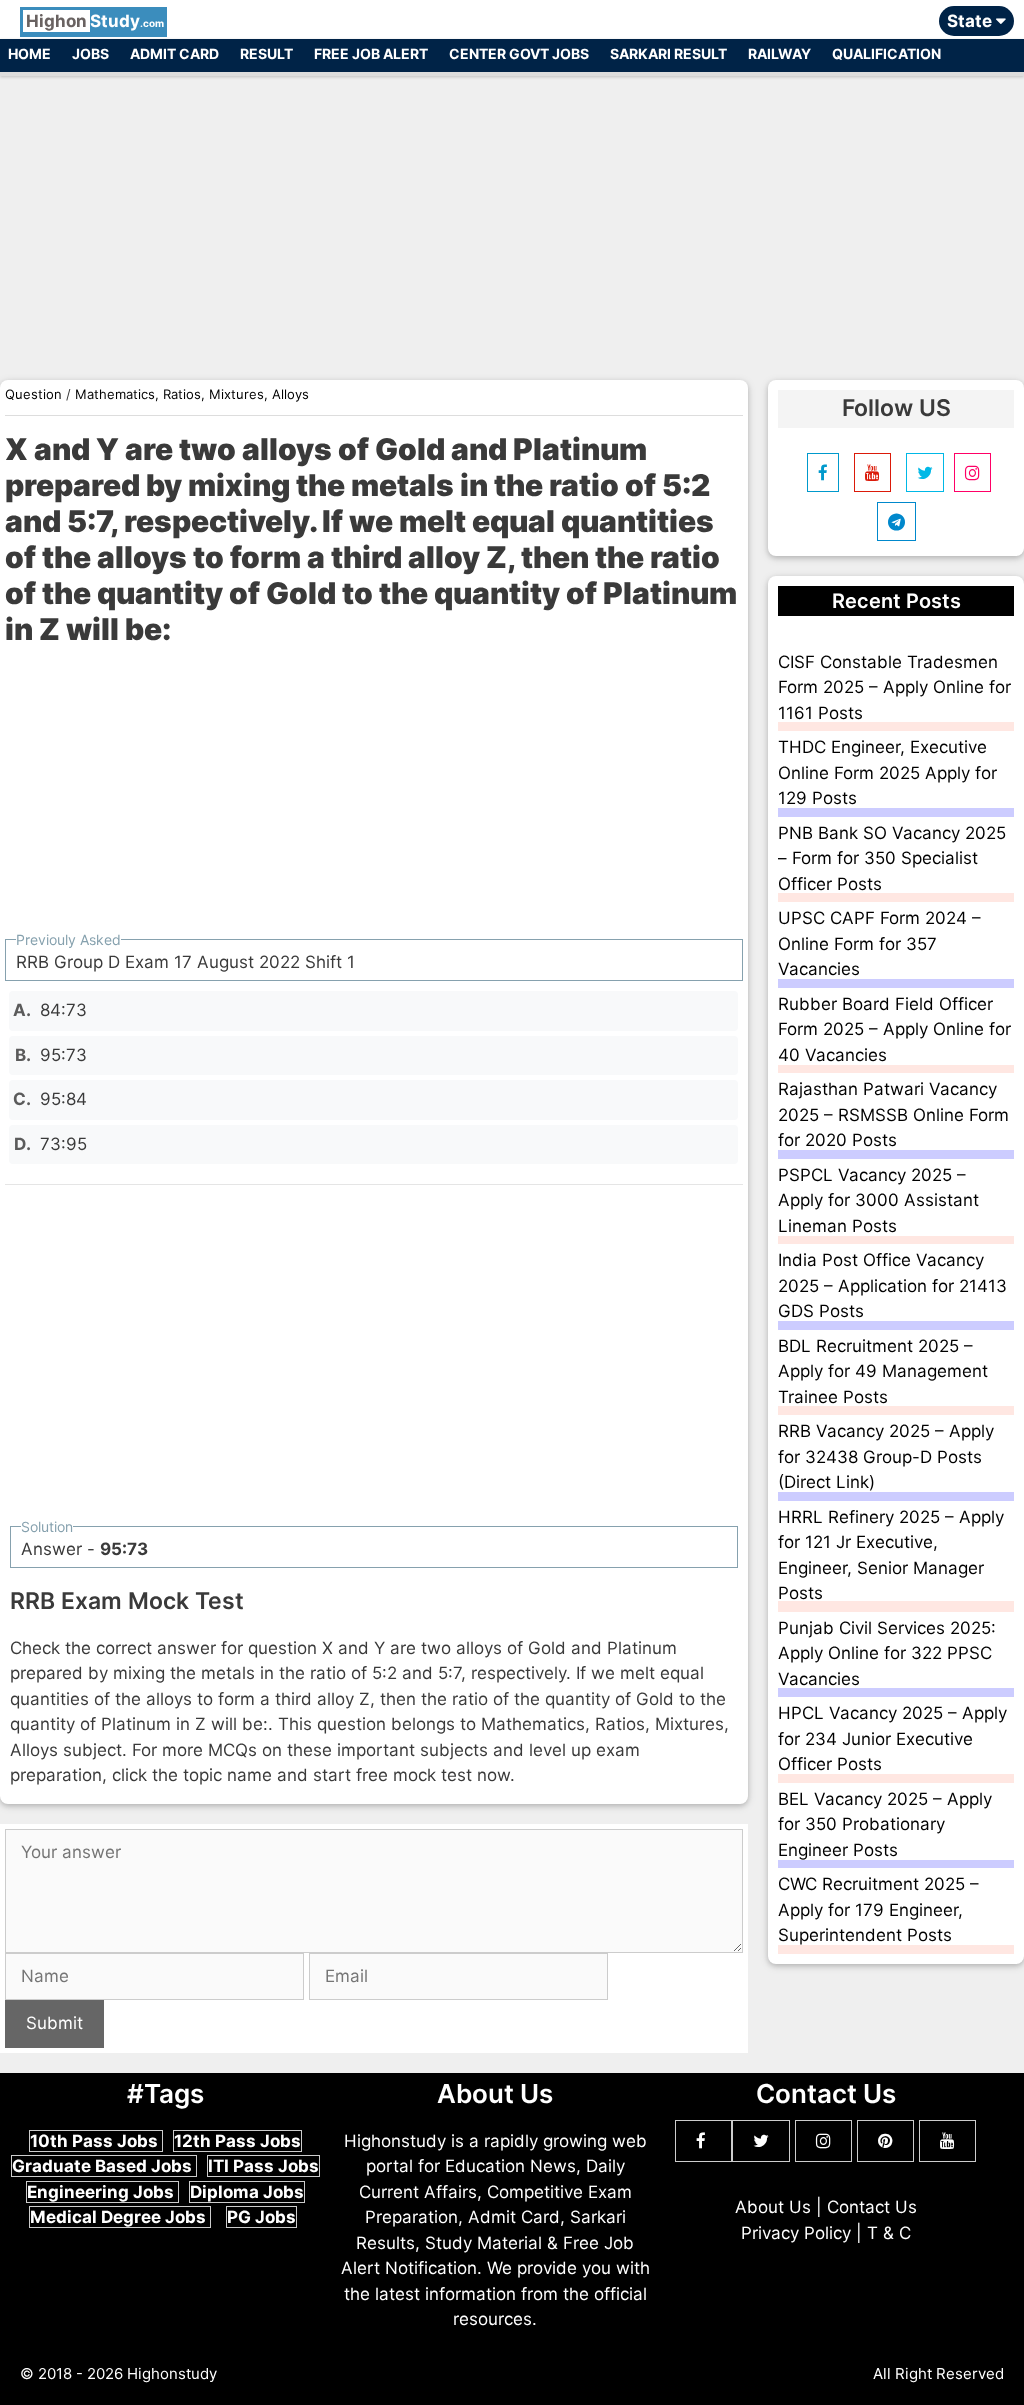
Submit (54, 2023)
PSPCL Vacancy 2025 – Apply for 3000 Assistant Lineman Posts (878, 1200)
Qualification (886, 53)
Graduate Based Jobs (104, 2166)
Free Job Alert (371, 53)
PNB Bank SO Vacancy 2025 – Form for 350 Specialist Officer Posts (892, 858)
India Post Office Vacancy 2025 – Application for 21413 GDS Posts (892, 1285)
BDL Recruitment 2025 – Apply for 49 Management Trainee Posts (883, 1371)
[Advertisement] (512, 218)
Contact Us (872, 2207)
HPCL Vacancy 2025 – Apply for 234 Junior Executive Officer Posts (892, 1738)
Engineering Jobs (102, 2192)
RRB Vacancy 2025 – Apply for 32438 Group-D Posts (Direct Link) (886, 1456)
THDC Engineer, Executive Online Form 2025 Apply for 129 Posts (887, 772)
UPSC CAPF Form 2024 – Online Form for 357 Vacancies (879, 943)
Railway (779, 53)
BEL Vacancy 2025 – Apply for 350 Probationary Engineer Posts (885, 1824)
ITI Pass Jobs (263, 2166)
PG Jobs (261, 2217)
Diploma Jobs (247, 2192)
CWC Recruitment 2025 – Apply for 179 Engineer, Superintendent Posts (878, 1909)
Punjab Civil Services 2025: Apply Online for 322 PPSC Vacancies (887, 1653)
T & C (889, 2233)
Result (266, 53)
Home (29, 53)
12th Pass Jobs (237, 2141)
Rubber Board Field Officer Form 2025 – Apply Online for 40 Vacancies (894, 1029)
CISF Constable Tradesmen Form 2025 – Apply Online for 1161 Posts (894, 687)
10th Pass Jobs (96, 2141)
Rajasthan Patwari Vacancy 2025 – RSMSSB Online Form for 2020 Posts (893, 1114)
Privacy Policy (796, 2233)
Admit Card (174, 53)
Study (95, 21)
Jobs (90, 53)
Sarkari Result (668, 53)
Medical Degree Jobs (120, 2217)
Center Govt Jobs (519, 53)
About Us (773, 2207)
